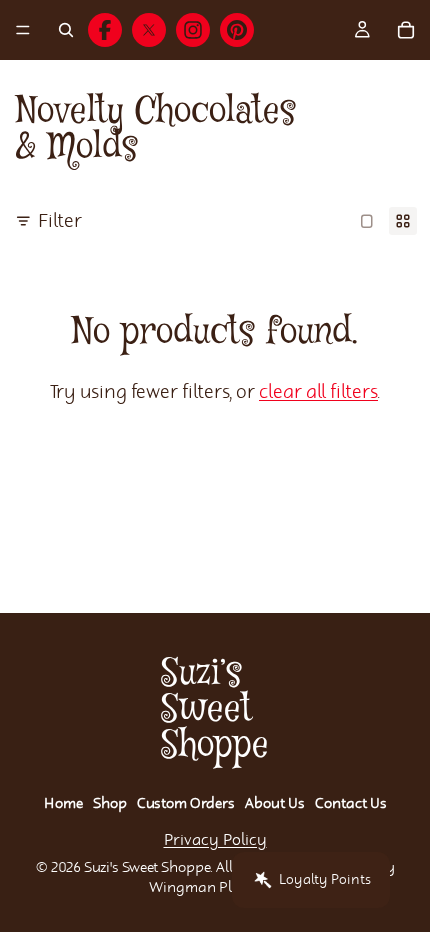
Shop (110, 804)
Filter (60, 221)
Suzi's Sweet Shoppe (147, 868)
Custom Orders (186, 804)
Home (63, 804)
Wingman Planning (215, 888)
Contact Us (351, 804)
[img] (105, 30)
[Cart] (406, 30)
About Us (275, 804)
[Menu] (23, 30)
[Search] (66, 30)
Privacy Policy (215, 840)
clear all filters (318, 392)
